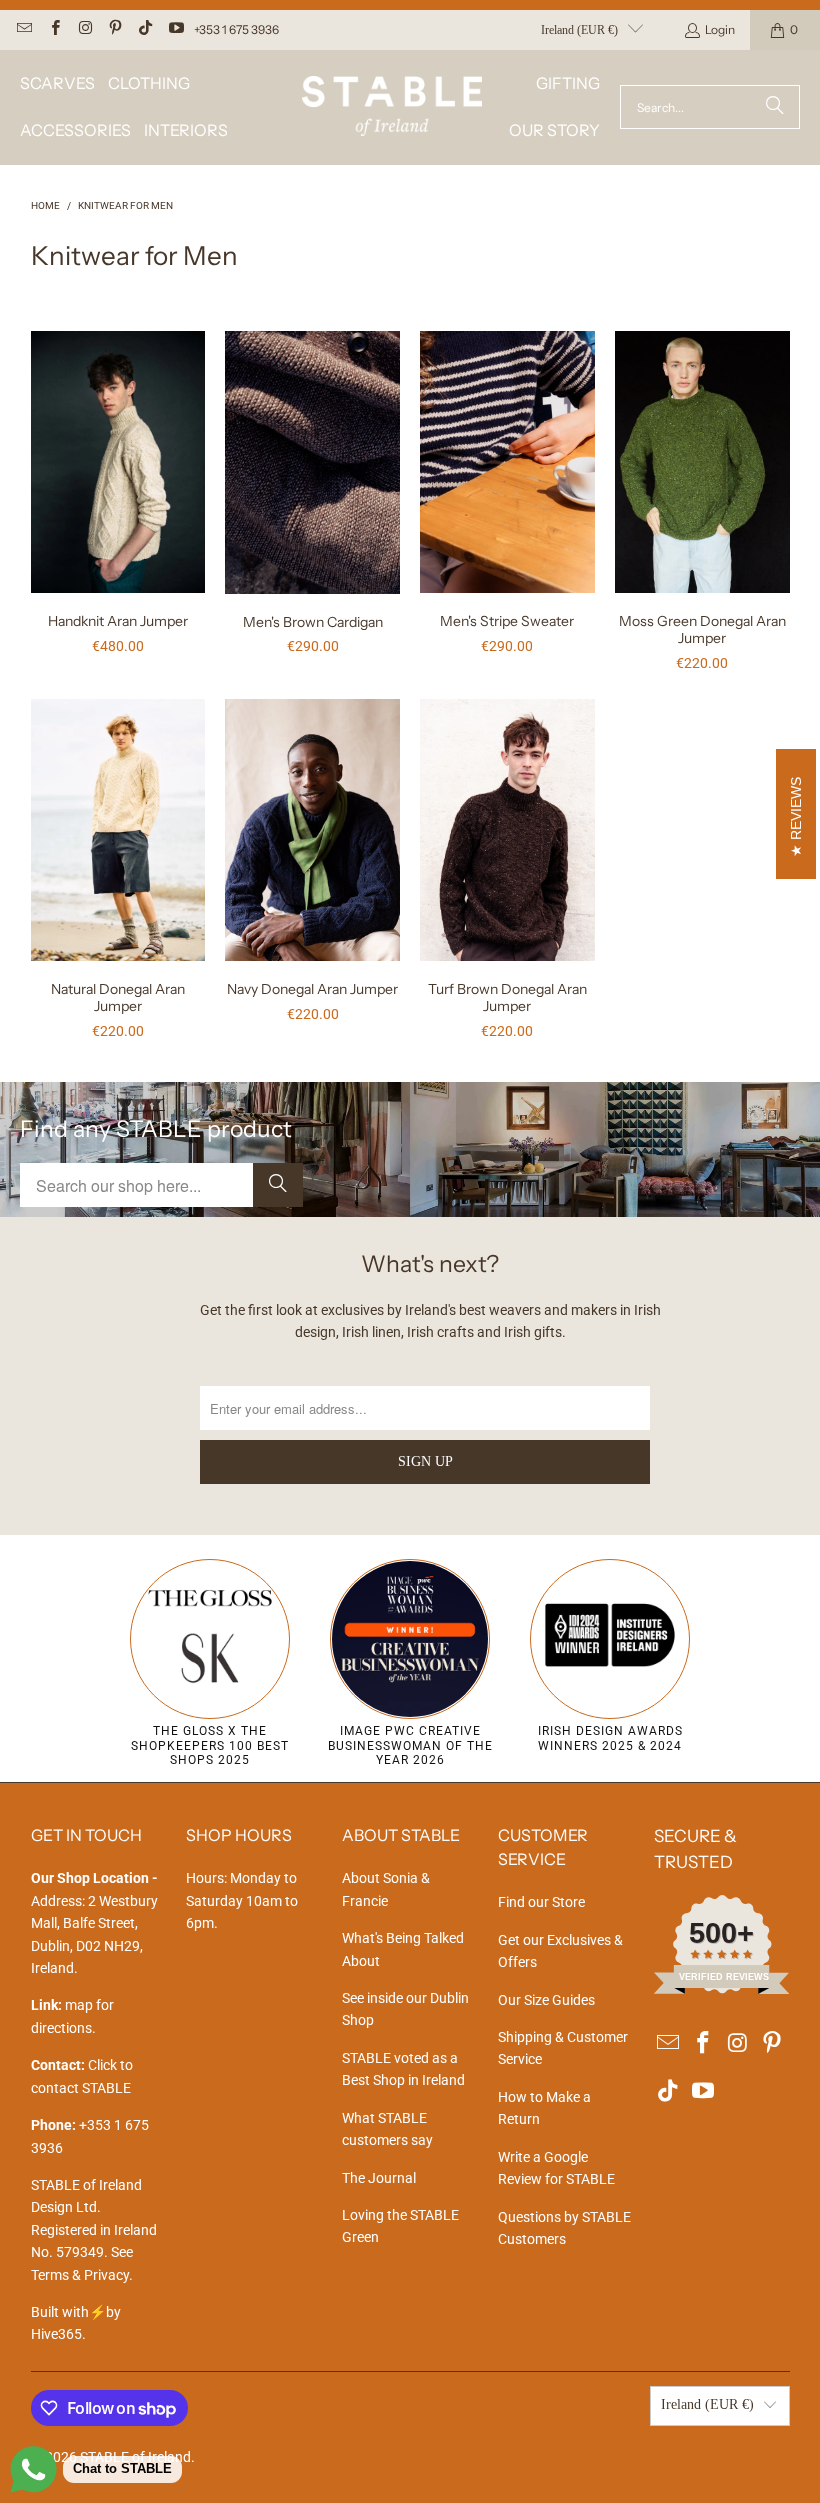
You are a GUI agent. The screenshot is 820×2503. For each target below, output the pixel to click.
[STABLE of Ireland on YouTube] (174, 29)
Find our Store (541, 1902)
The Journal (379, 2178)
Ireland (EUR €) (579, 30)
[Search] (775, 107)
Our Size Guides (546, 2000)
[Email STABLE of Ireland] (23, 29)
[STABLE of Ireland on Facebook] (53, 29)
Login (720, 29)
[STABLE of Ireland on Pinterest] (114, 29)
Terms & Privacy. (82, 2275)
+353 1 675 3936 (236, 29)
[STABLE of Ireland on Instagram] (84, 29)
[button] (57, 83)
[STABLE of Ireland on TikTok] (144, 29)
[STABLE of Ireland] (392, 107)
